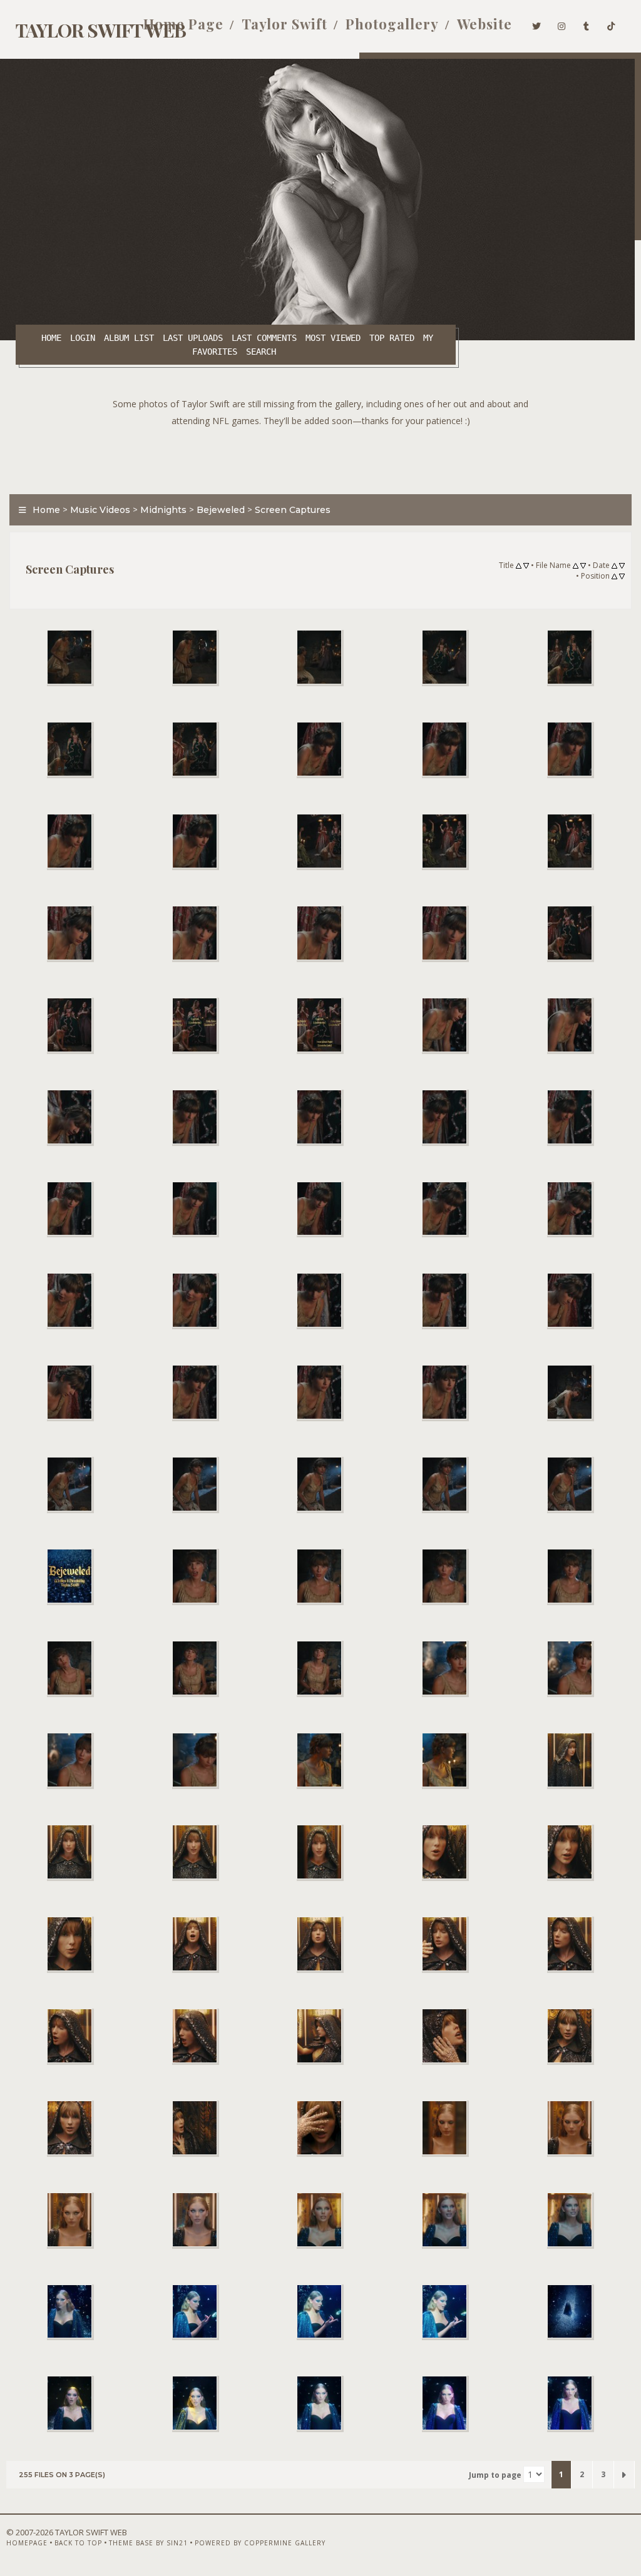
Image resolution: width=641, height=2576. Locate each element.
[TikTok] (611, 24)
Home (51, 338)
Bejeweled (221, 510)
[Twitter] (537, 24)
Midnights (163, 510)
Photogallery (392, 24)
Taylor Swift (285, 24)
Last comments (264, 338)
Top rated (392, 338)
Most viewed (333, 338)
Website (485, 24)
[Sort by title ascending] (519, 566)
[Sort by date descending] (622, 566)
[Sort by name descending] (583, 566)
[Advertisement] (320, 457)
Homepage (27, 2543)
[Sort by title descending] (526, 566)
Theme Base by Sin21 (148, 2543)
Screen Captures (293, 510)
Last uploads (193, 338)
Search (261, 352)
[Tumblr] (587, 24)
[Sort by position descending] (622, 577)
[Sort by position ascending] (614, 577)
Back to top (78, 2543)
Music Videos (100, 510)
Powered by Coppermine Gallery (260, 2543)
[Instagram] (562, 24)
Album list (129, 338)
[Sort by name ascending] (576, 566)
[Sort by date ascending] (614, 566)
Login (83, 338)
